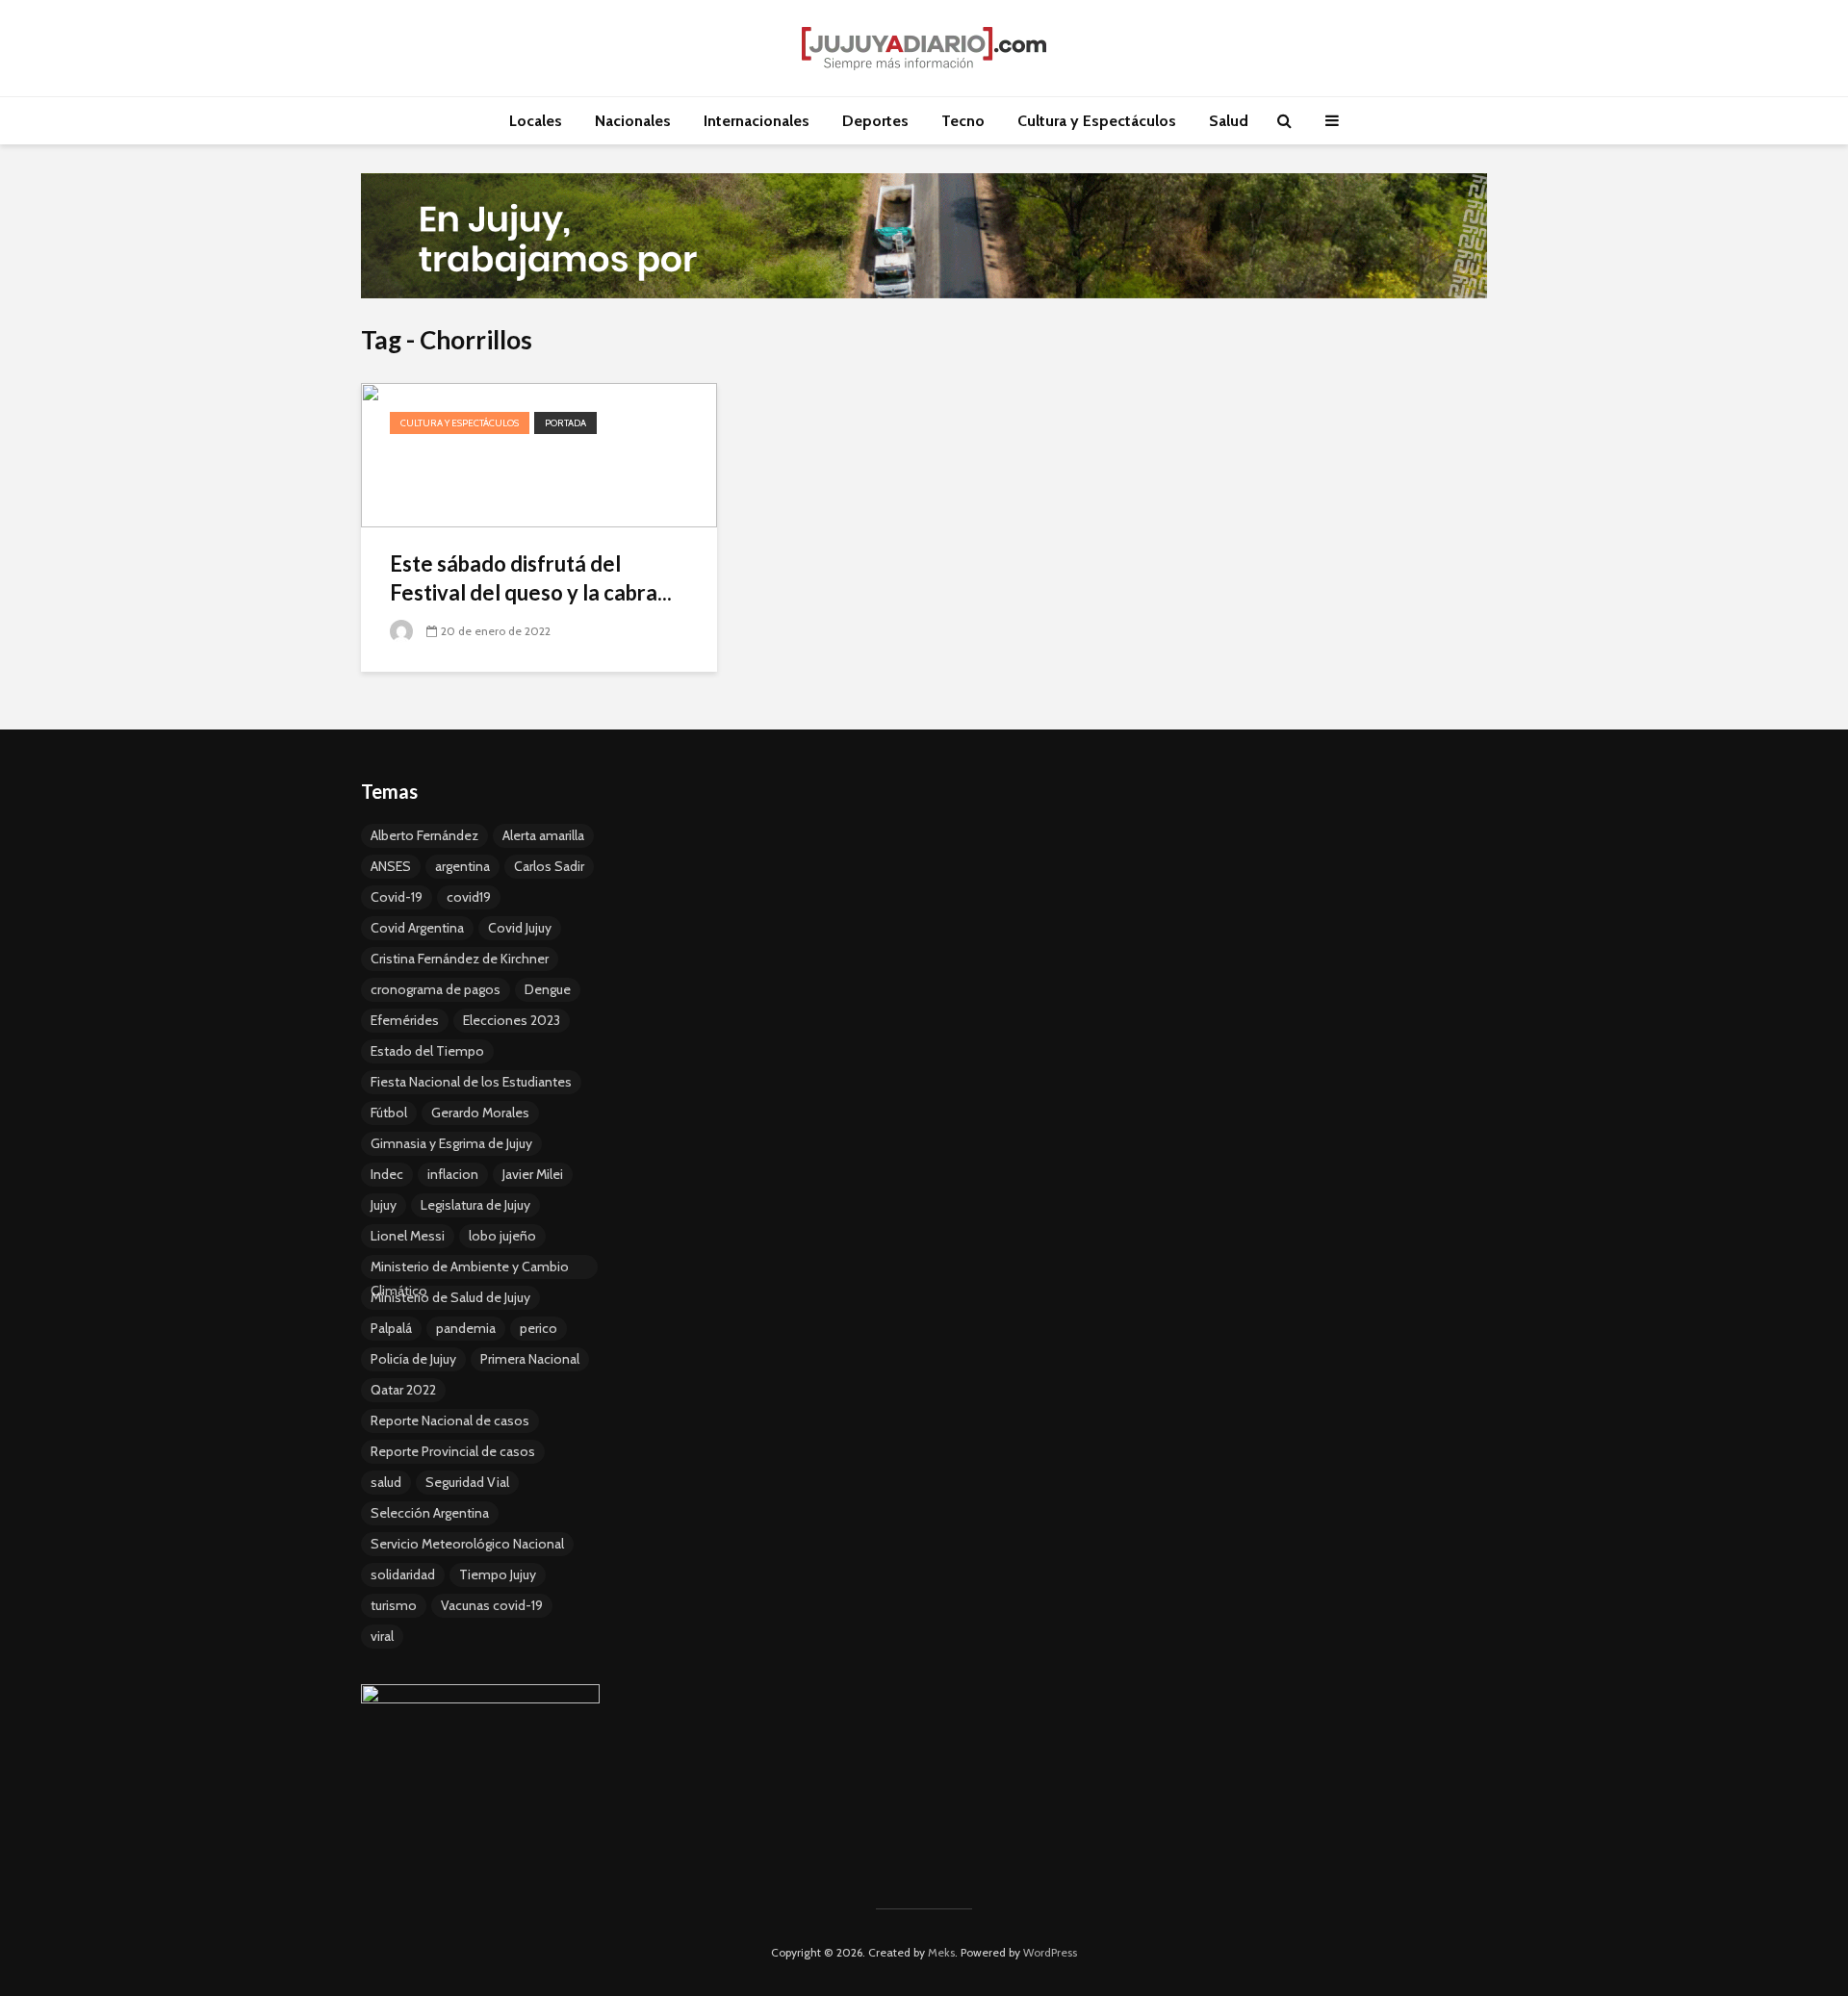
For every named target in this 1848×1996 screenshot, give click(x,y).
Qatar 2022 (403, 1390)
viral (382, 1636)
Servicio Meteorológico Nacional (467, 1544)
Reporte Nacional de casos (450, 1420)
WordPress (1050, 1952)
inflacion (453, 1174)
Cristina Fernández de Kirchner (460, 959)
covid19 (469, 897)
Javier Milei (533, 1174)
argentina (462, 866)
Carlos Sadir (549, 866)
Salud (1229, 121)
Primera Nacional (530, 1359)
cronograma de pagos (436, 989)
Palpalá (391, 1328)
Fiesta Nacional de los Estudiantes (471, 1082)
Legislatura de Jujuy (475, 1205)
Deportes (875, 121)
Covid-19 (397, 897)
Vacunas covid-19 (492, 1605)
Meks (941, 1952)
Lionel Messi (408, 1236)
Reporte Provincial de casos (453, 1451)
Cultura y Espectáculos (1097, 121)
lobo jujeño (502, 1236)
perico (539, 1328)
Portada (565, 423)
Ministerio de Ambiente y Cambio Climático (470, 1268)
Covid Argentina (417, 928)
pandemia (466, 1328)
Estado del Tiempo (427, 1051)
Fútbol (389, 1113)
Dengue (548, 989)
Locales (536, 121)
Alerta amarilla (543, 835)
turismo (394, 1605)
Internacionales (757, 121)
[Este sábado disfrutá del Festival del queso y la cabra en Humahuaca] (539, 454)
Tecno (963, 121)
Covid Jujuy (520, 928)
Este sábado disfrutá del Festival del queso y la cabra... (531, 578)
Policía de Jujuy (413, 1359)
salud (386, 1482)
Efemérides (405, 1020)
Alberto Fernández (424, 835)
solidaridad (403, 1574)
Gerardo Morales (480, 1113)
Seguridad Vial (467, 1482)
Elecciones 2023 (512, 1020)
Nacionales (633, 121)
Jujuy (384, 1205)
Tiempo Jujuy (498, 1574)
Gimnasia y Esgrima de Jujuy (451, 1143)
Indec (387, 1174)
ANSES (391, 866)
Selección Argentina (430, 1513)
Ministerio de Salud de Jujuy (450, 1297)
